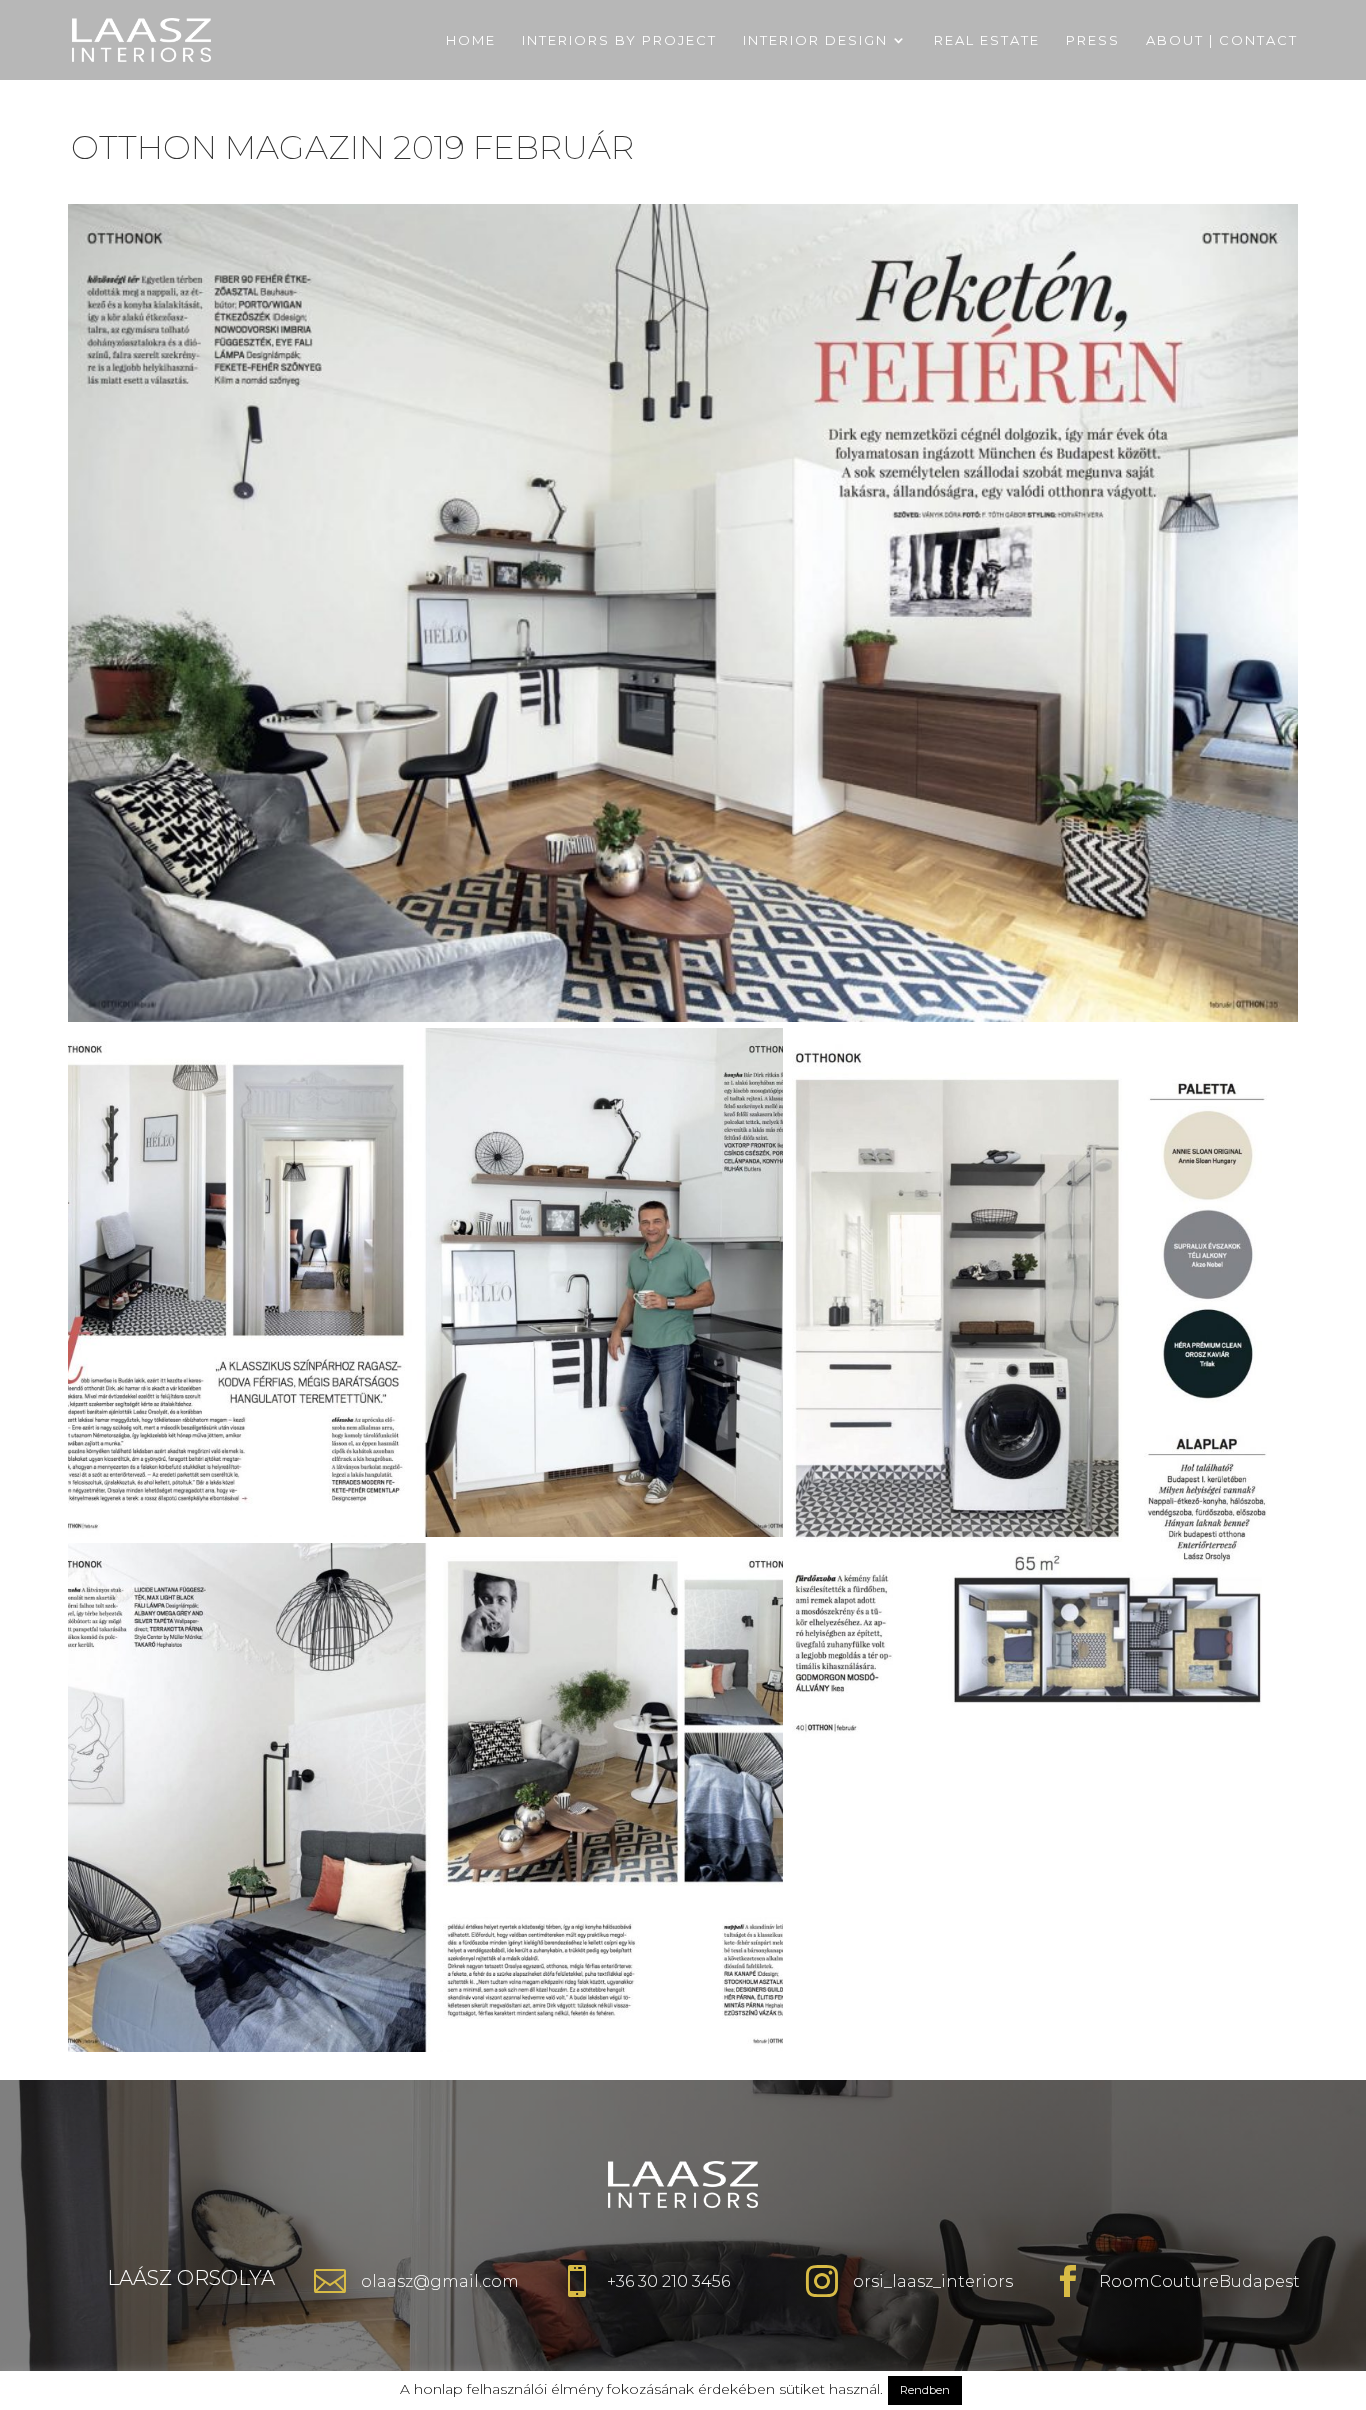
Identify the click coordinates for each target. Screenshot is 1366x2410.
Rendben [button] (925, 2390)
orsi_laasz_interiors (933, 2281)
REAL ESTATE (987, 40)
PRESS (1093, 40)
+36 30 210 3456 (668, 2281)
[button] (682, 613)
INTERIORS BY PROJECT (619, 40)
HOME (471, 40)
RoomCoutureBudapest (1199, 2281)
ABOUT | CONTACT (1222, 40)
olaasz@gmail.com (440, 2281)
